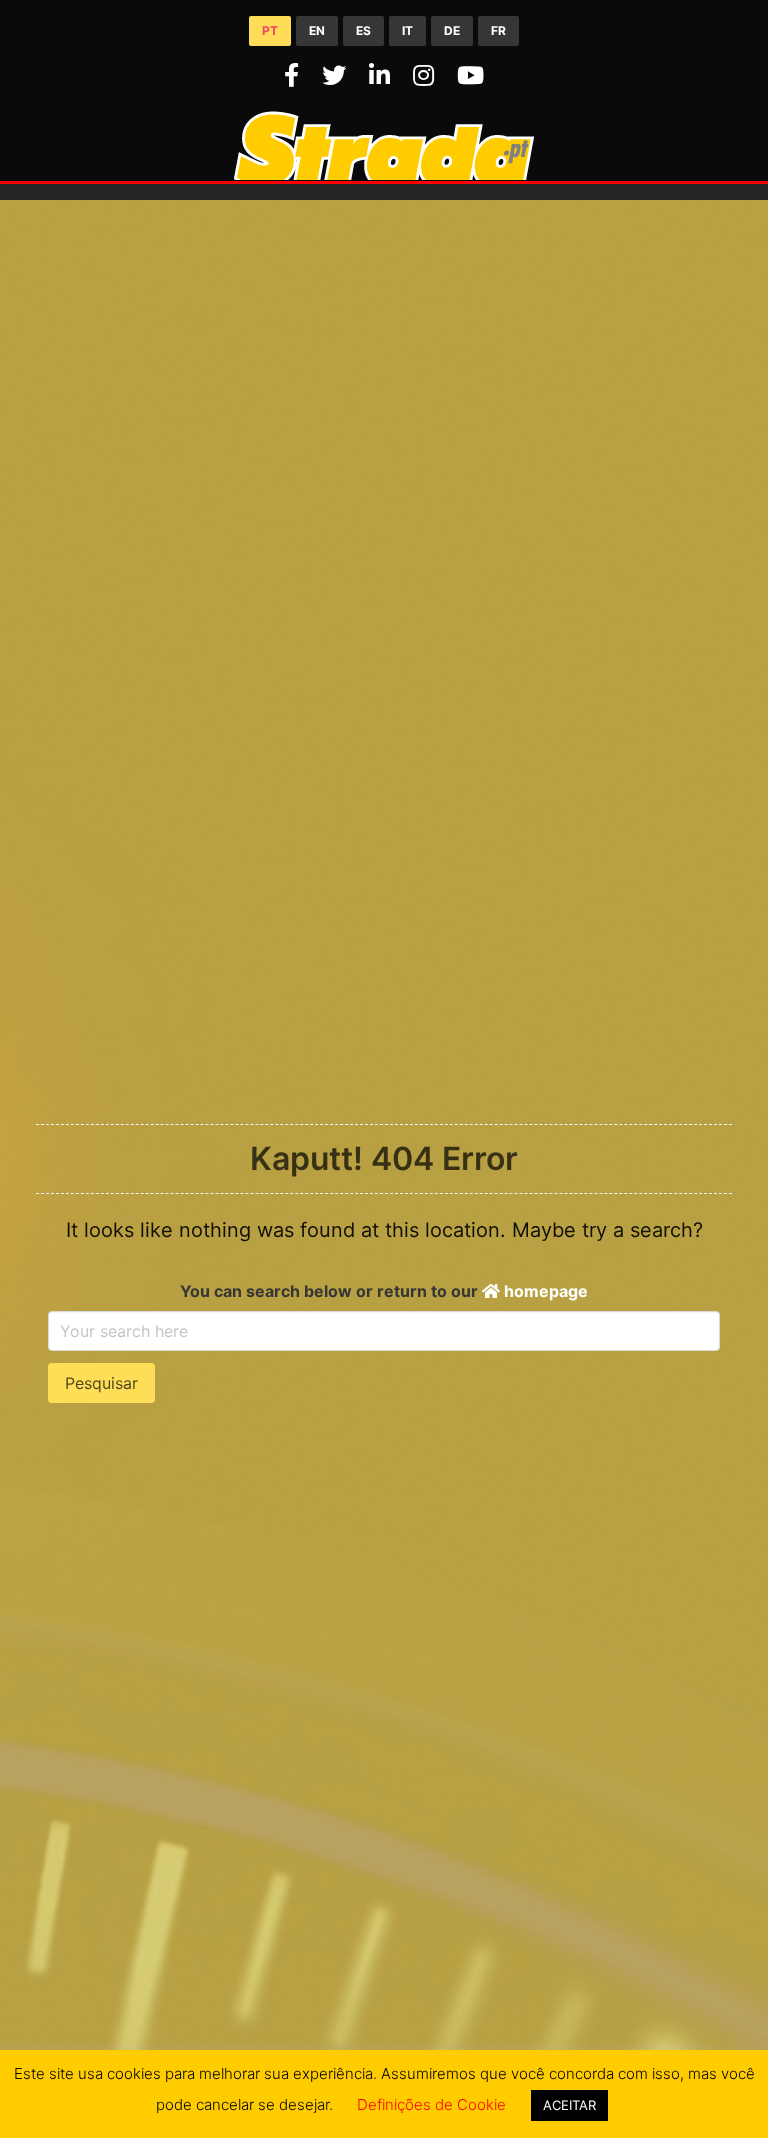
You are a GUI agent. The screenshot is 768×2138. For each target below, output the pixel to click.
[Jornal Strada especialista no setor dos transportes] (384, 174)
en (317, 30)
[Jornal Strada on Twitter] (337, 75)
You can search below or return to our (384, 1291)
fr (498, 30)
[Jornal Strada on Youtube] (470, 75)
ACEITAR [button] (569, 2105)
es (363, 30)
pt (270, 30)
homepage (544, 1291)
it (407, 30)
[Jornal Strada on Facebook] (295, 75)
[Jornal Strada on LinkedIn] (383, 75)
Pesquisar (101, 1383)
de (452, 30)
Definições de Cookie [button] (431, 2104)
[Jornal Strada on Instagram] (427, 75)
